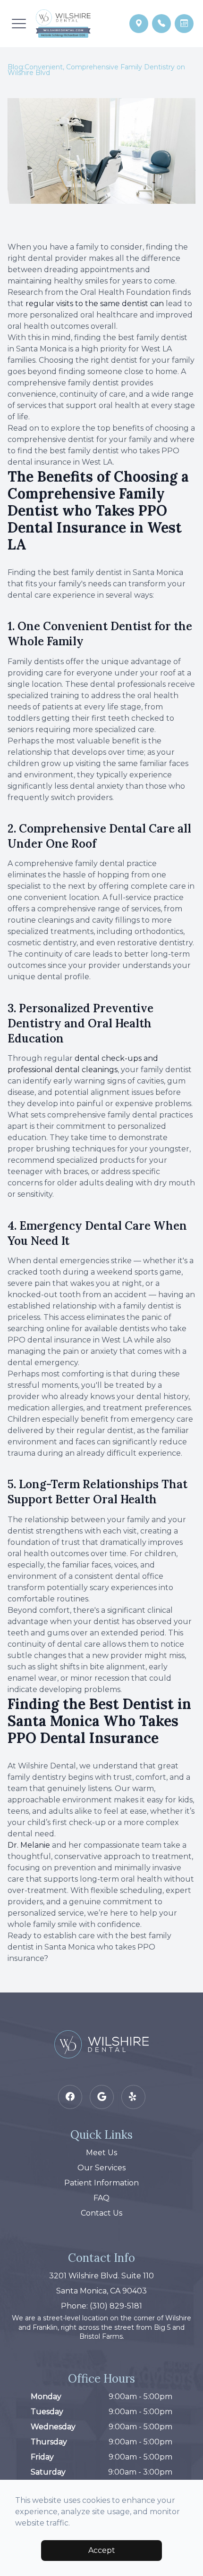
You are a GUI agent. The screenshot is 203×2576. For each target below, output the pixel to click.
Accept (102, 2550)
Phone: (101, 2306)
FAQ (101, 2198)
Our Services (101, 2168)
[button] (19, 24)
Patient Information (101, 2183)
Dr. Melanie (29, 1845)
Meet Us (101, 2153)
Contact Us (101, 2213)
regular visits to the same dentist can (95, 304)
